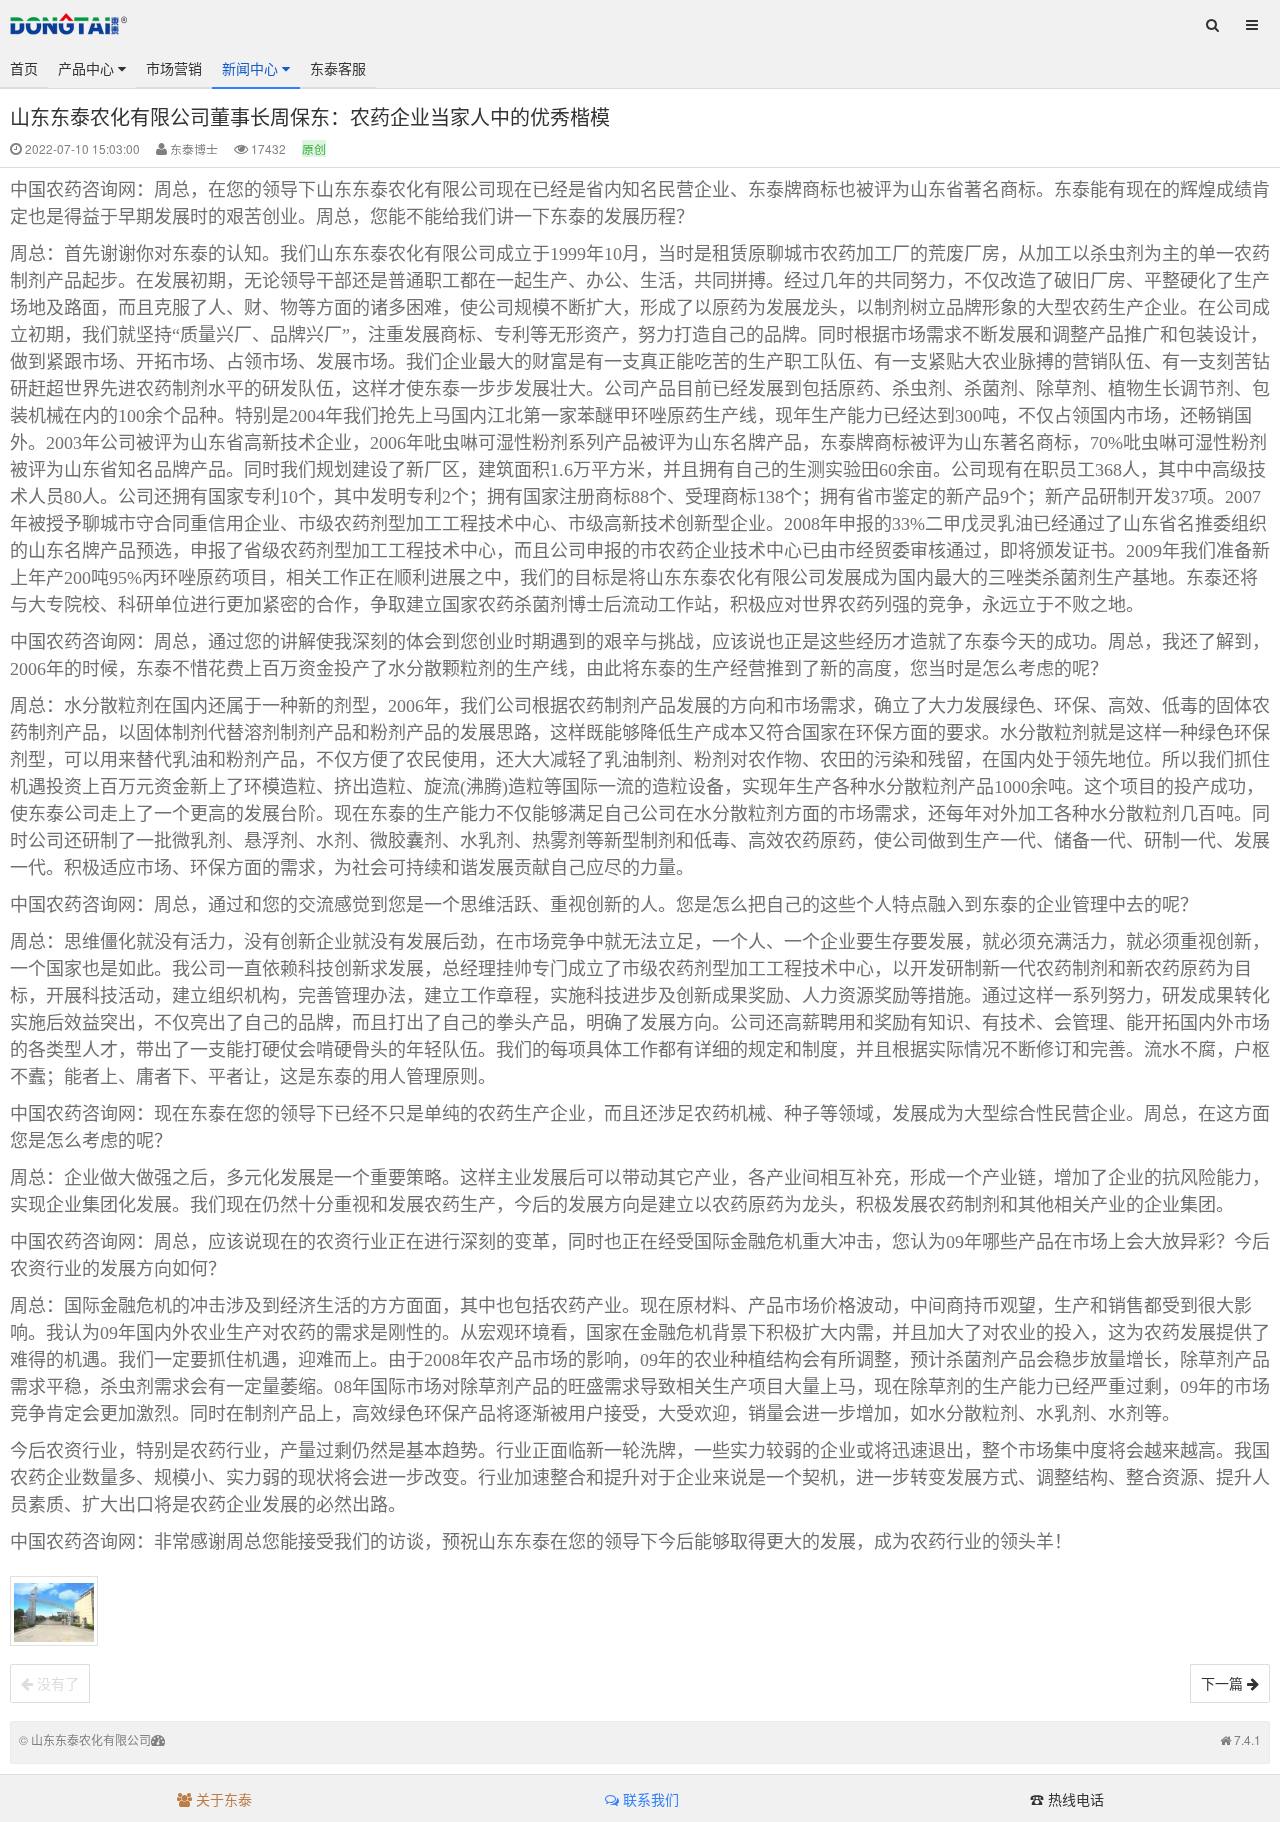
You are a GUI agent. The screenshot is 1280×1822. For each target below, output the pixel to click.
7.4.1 (1247, 1739)
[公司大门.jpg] (54, 1611)
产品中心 (88, 68)
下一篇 (1224, 1683)
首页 (24, 68)
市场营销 (174, 68)
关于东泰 (222, 1799)
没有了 (56, 1683)
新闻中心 (252, 68)
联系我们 (649, 1799)
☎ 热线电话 (1067, 1799)
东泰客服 (338, 68)
